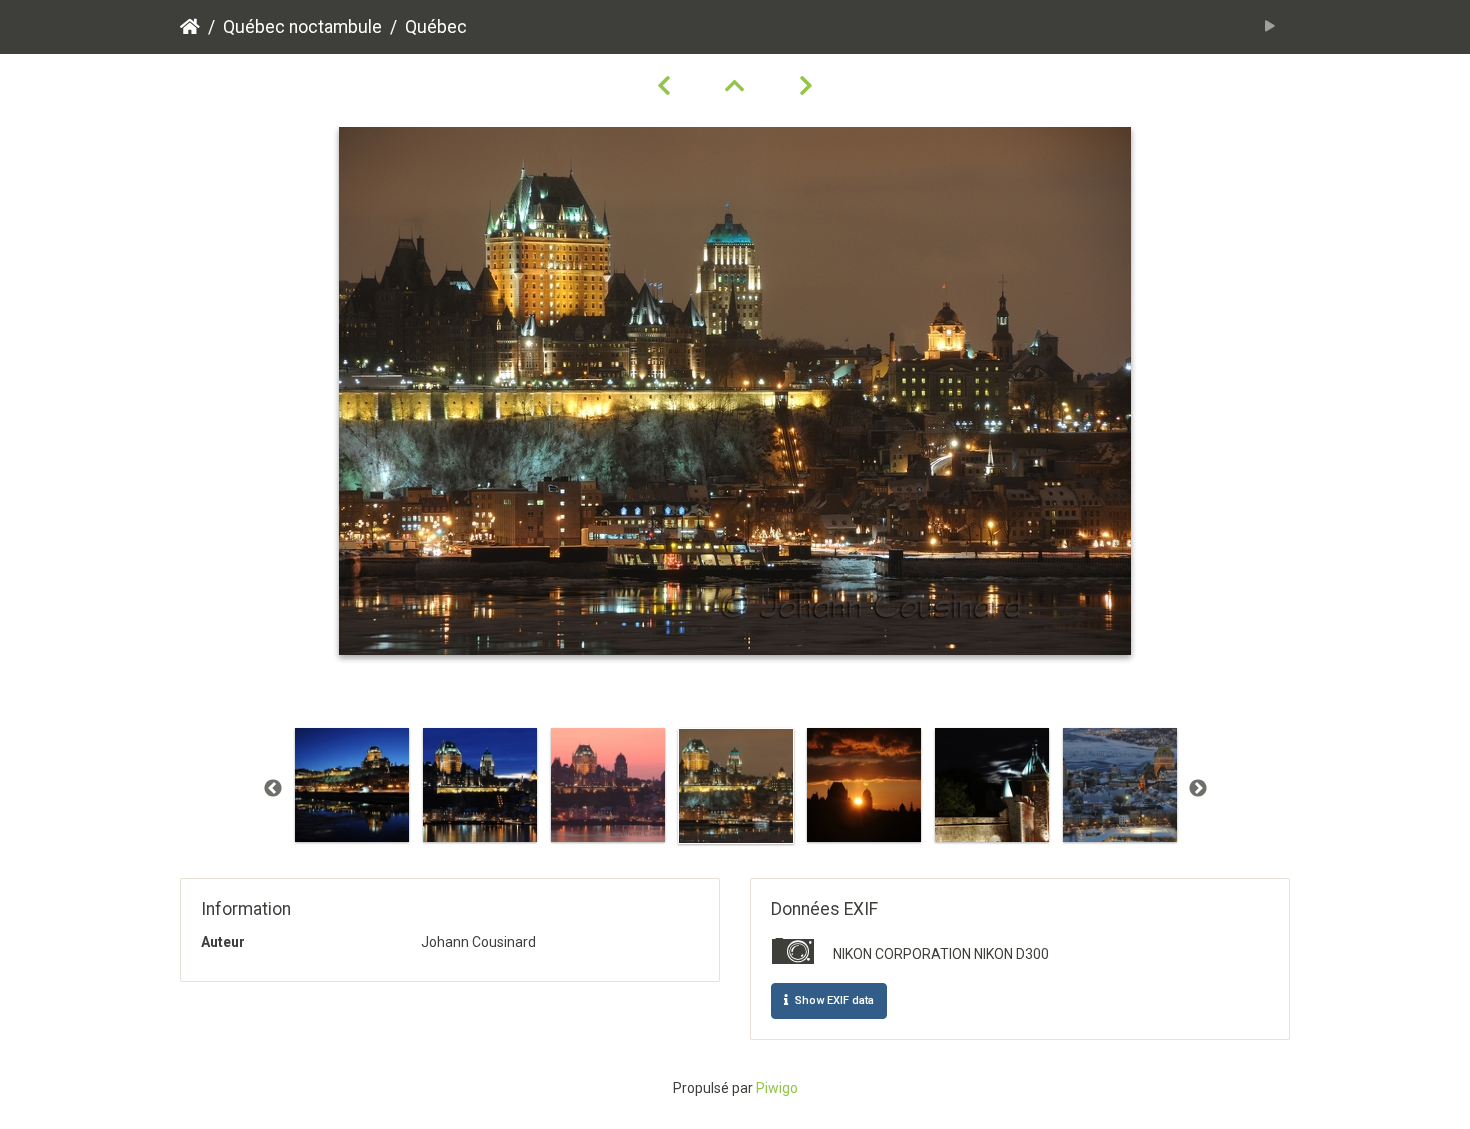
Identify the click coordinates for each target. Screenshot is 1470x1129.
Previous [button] (273, 789)
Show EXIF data (833, 1000)
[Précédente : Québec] (667, 86)
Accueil (190, 27)
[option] (352, 785)
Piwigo (777, 1088)
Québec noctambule (302, 27)
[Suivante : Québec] (806, 86)
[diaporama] (1270, 27)
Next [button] (1198, 789)
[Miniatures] (738, 86)
